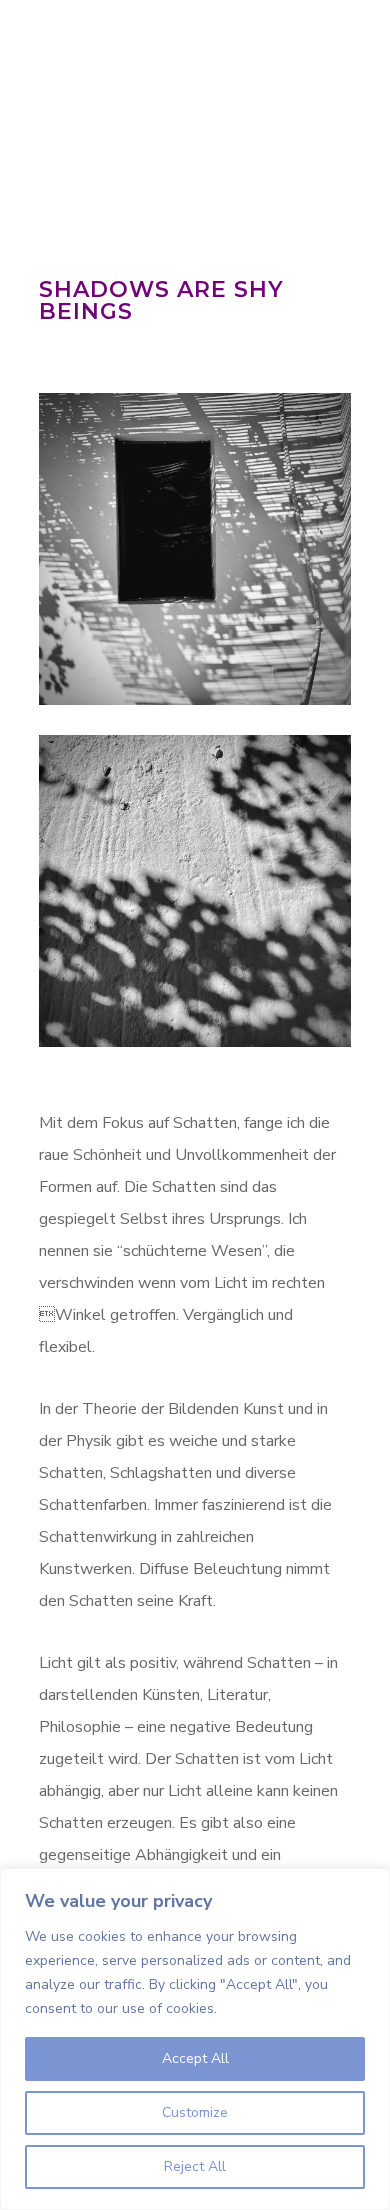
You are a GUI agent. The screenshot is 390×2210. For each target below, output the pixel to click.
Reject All (195, 2166)
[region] (195, 2039)
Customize (195, 2112)
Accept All (195, 2058)
